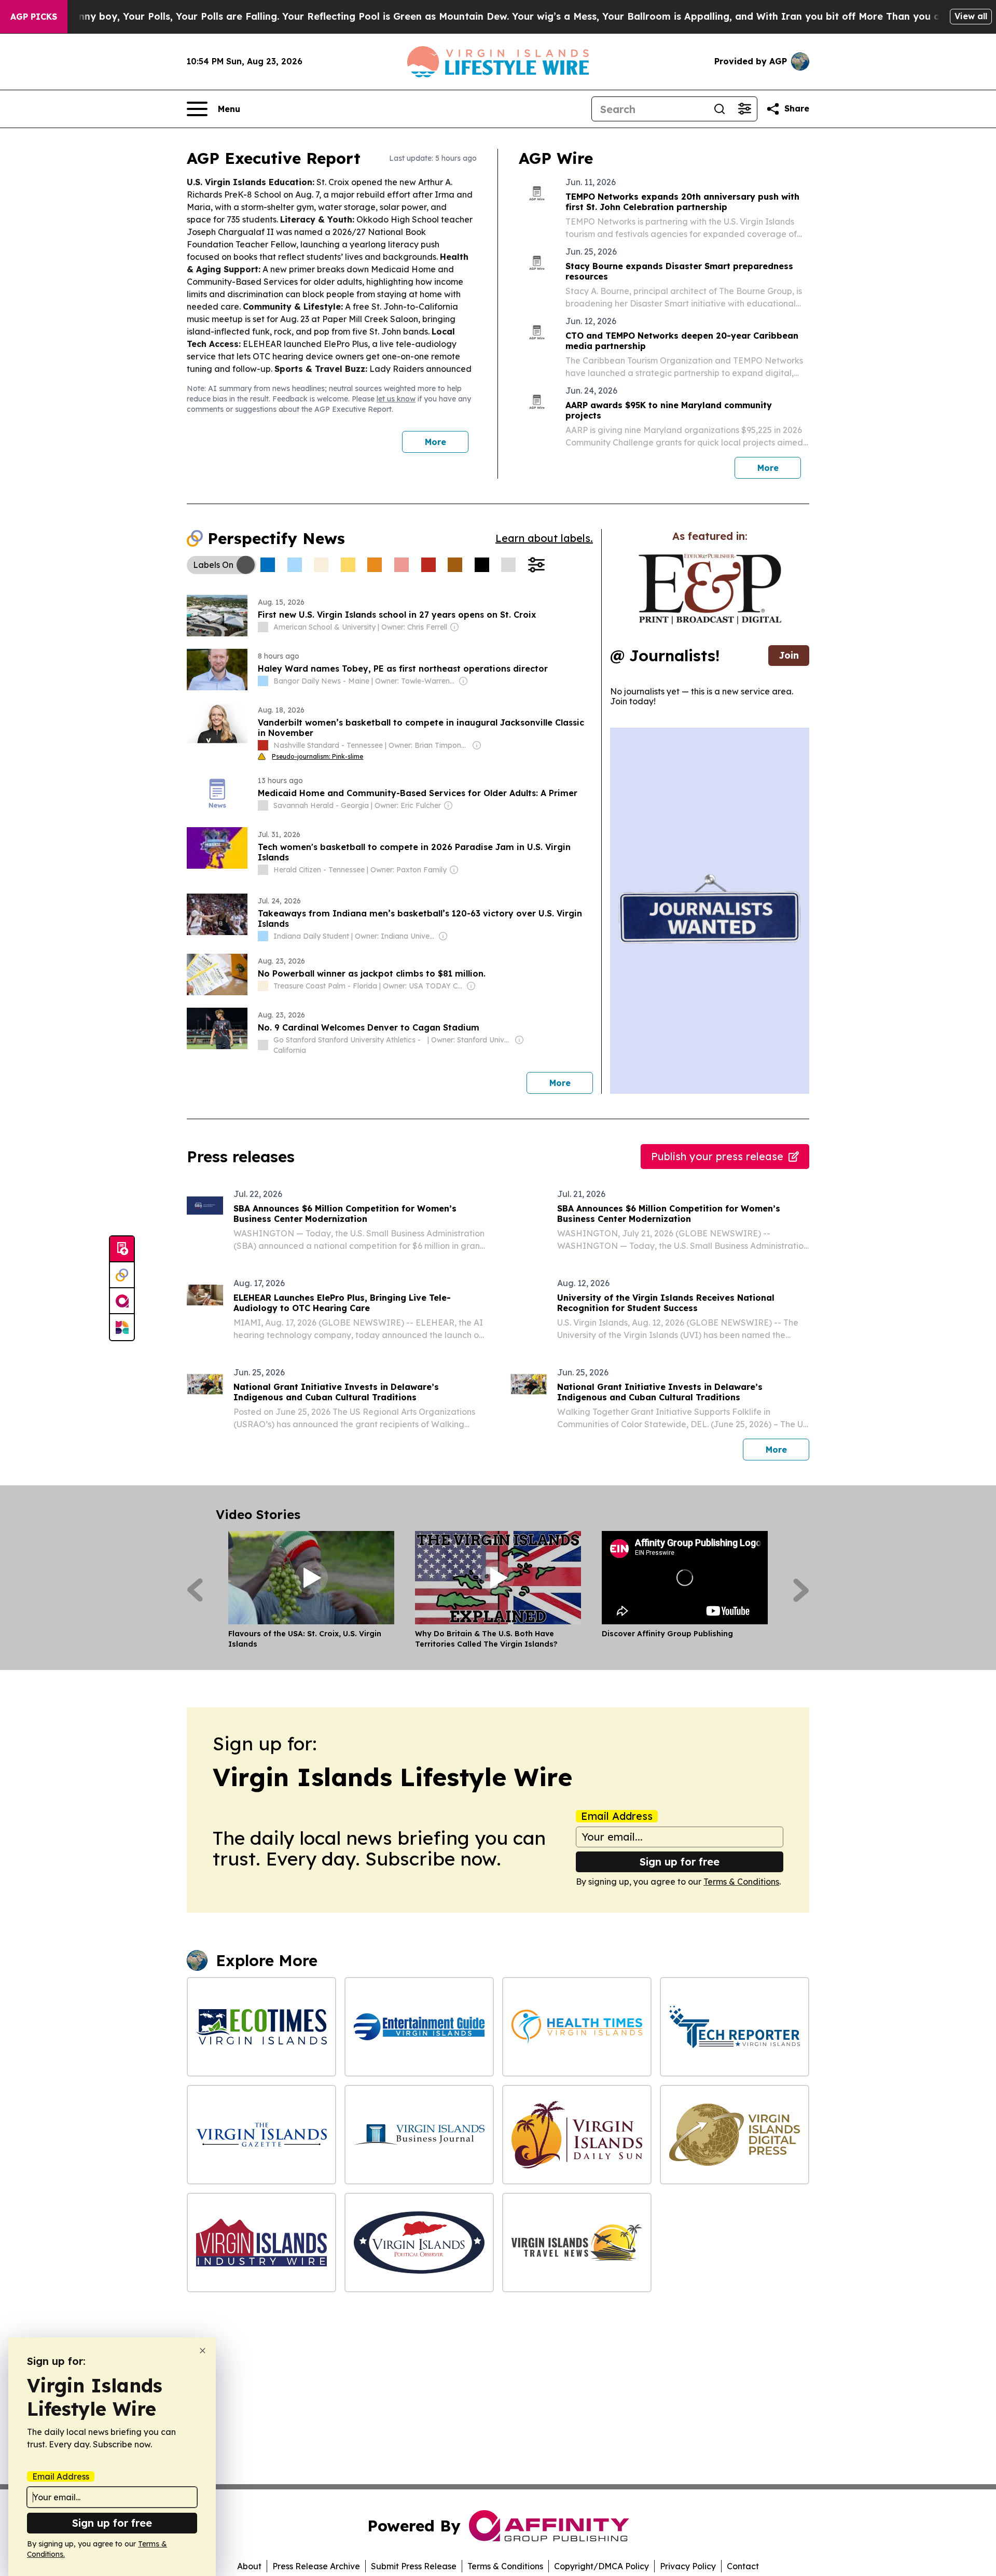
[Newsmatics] (122, 1327)
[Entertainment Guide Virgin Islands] (419, 2027)
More (435, 442)
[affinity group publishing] (122, 1301)
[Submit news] (122, 1249)
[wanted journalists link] (710, 589)
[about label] (263, 627)
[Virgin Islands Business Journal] (419, 2135)
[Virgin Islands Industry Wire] (261, 2243)
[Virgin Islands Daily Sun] (577, 2135)
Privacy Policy (688, 2566)
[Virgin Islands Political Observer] (419, 2243)
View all (971, 16)
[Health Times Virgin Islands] (577, 2027)
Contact (743, 2566)
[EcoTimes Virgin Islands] (261, 2027)
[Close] (203, 2351)
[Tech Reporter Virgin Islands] (735, 2027)
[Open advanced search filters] (744, 109)
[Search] (720, 109)
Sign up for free (680, 1862)
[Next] (801, 1590)
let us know (396, 399)
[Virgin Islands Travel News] (577, 2243)
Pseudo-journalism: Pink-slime (317, 756)
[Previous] (195, 1590)
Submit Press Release (414, 2566)
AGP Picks (34, 17)
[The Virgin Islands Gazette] (261, 2135)
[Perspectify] (122, 1275)
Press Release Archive (316, 2566)
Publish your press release (717, 1156)
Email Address (617, 1816)
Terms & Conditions (741, 1882)
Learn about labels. (544, 538)
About (249, 2566)
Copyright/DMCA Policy (601, 2566)
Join (789, 655)
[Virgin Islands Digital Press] (735, 2135)
